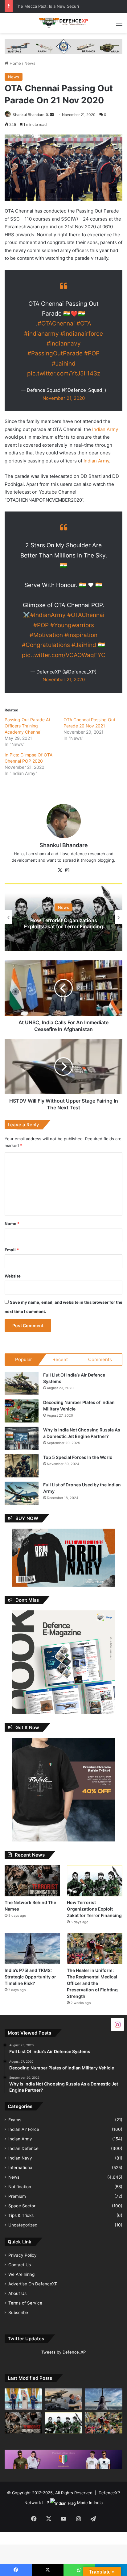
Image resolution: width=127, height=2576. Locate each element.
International (21, 2168)
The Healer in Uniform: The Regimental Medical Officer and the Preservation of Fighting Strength (92, 1983)
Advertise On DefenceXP (33, 2284)
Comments (100, 1359)
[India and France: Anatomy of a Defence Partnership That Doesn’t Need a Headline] (63, 2399)
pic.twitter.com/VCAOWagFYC (64, 655)
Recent (60, 1359)
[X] (60, 870)
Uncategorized (23, 2225)
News (30, 63)
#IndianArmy (48, 615)
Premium (17, 2196)
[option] (63, 917)
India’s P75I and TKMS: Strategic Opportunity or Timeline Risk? (30, 1977)
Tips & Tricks (21, 2215)
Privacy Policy (23, 2255)
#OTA (84, 323)
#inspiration (81, 635)
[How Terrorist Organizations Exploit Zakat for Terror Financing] (95, 1881)
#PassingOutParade (55, 353)
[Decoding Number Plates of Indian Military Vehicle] (22, 1411)
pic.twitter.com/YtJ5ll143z (64, 373)
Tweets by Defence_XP (63, 2352)
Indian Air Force (24, 2129)
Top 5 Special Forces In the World (78, 1457)
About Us (17, 2293)
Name (12, 1224)
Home (15, 63)
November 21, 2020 (64, 398)
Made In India (90, 2503)
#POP (92, 353)
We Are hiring (21, 2274)
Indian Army (105, 429)
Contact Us (20, 2265)
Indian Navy (20, 2158)
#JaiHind (84, 645)
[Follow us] (117, 2024)
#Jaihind (64, 364)
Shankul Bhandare (29, 115)
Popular (24, 1359)
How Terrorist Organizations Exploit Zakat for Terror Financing (63, 924)
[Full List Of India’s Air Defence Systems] (22, 1383)
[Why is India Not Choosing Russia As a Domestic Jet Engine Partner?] (22, 1438)
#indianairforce (82, 334)
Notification (20, 2187)
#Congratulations (46, 645)
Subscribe (18, 2313)
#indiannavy (64, 344)
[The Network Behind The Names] (32, 1881)
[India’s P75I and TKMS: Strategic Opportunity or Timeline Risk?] (32, 1949)
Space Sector (22, 2206)
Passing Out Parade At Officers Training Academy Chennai (27, 726)
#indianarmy (41, 334)
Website (13, 1276)
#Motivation (46, 635)
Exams (15, 2120)
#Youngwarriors (72, 625)
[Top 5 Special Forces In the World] (22, 1466)
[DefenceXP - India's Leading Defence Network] (63, 23)
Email (12, 1250)
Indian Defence (23, 2148)
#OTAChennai (56, 323)
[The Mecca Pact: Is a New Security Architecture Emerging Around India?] (23, 2399)
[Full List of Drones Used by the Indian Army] (22, 1493)
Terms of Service (25, 2303)
